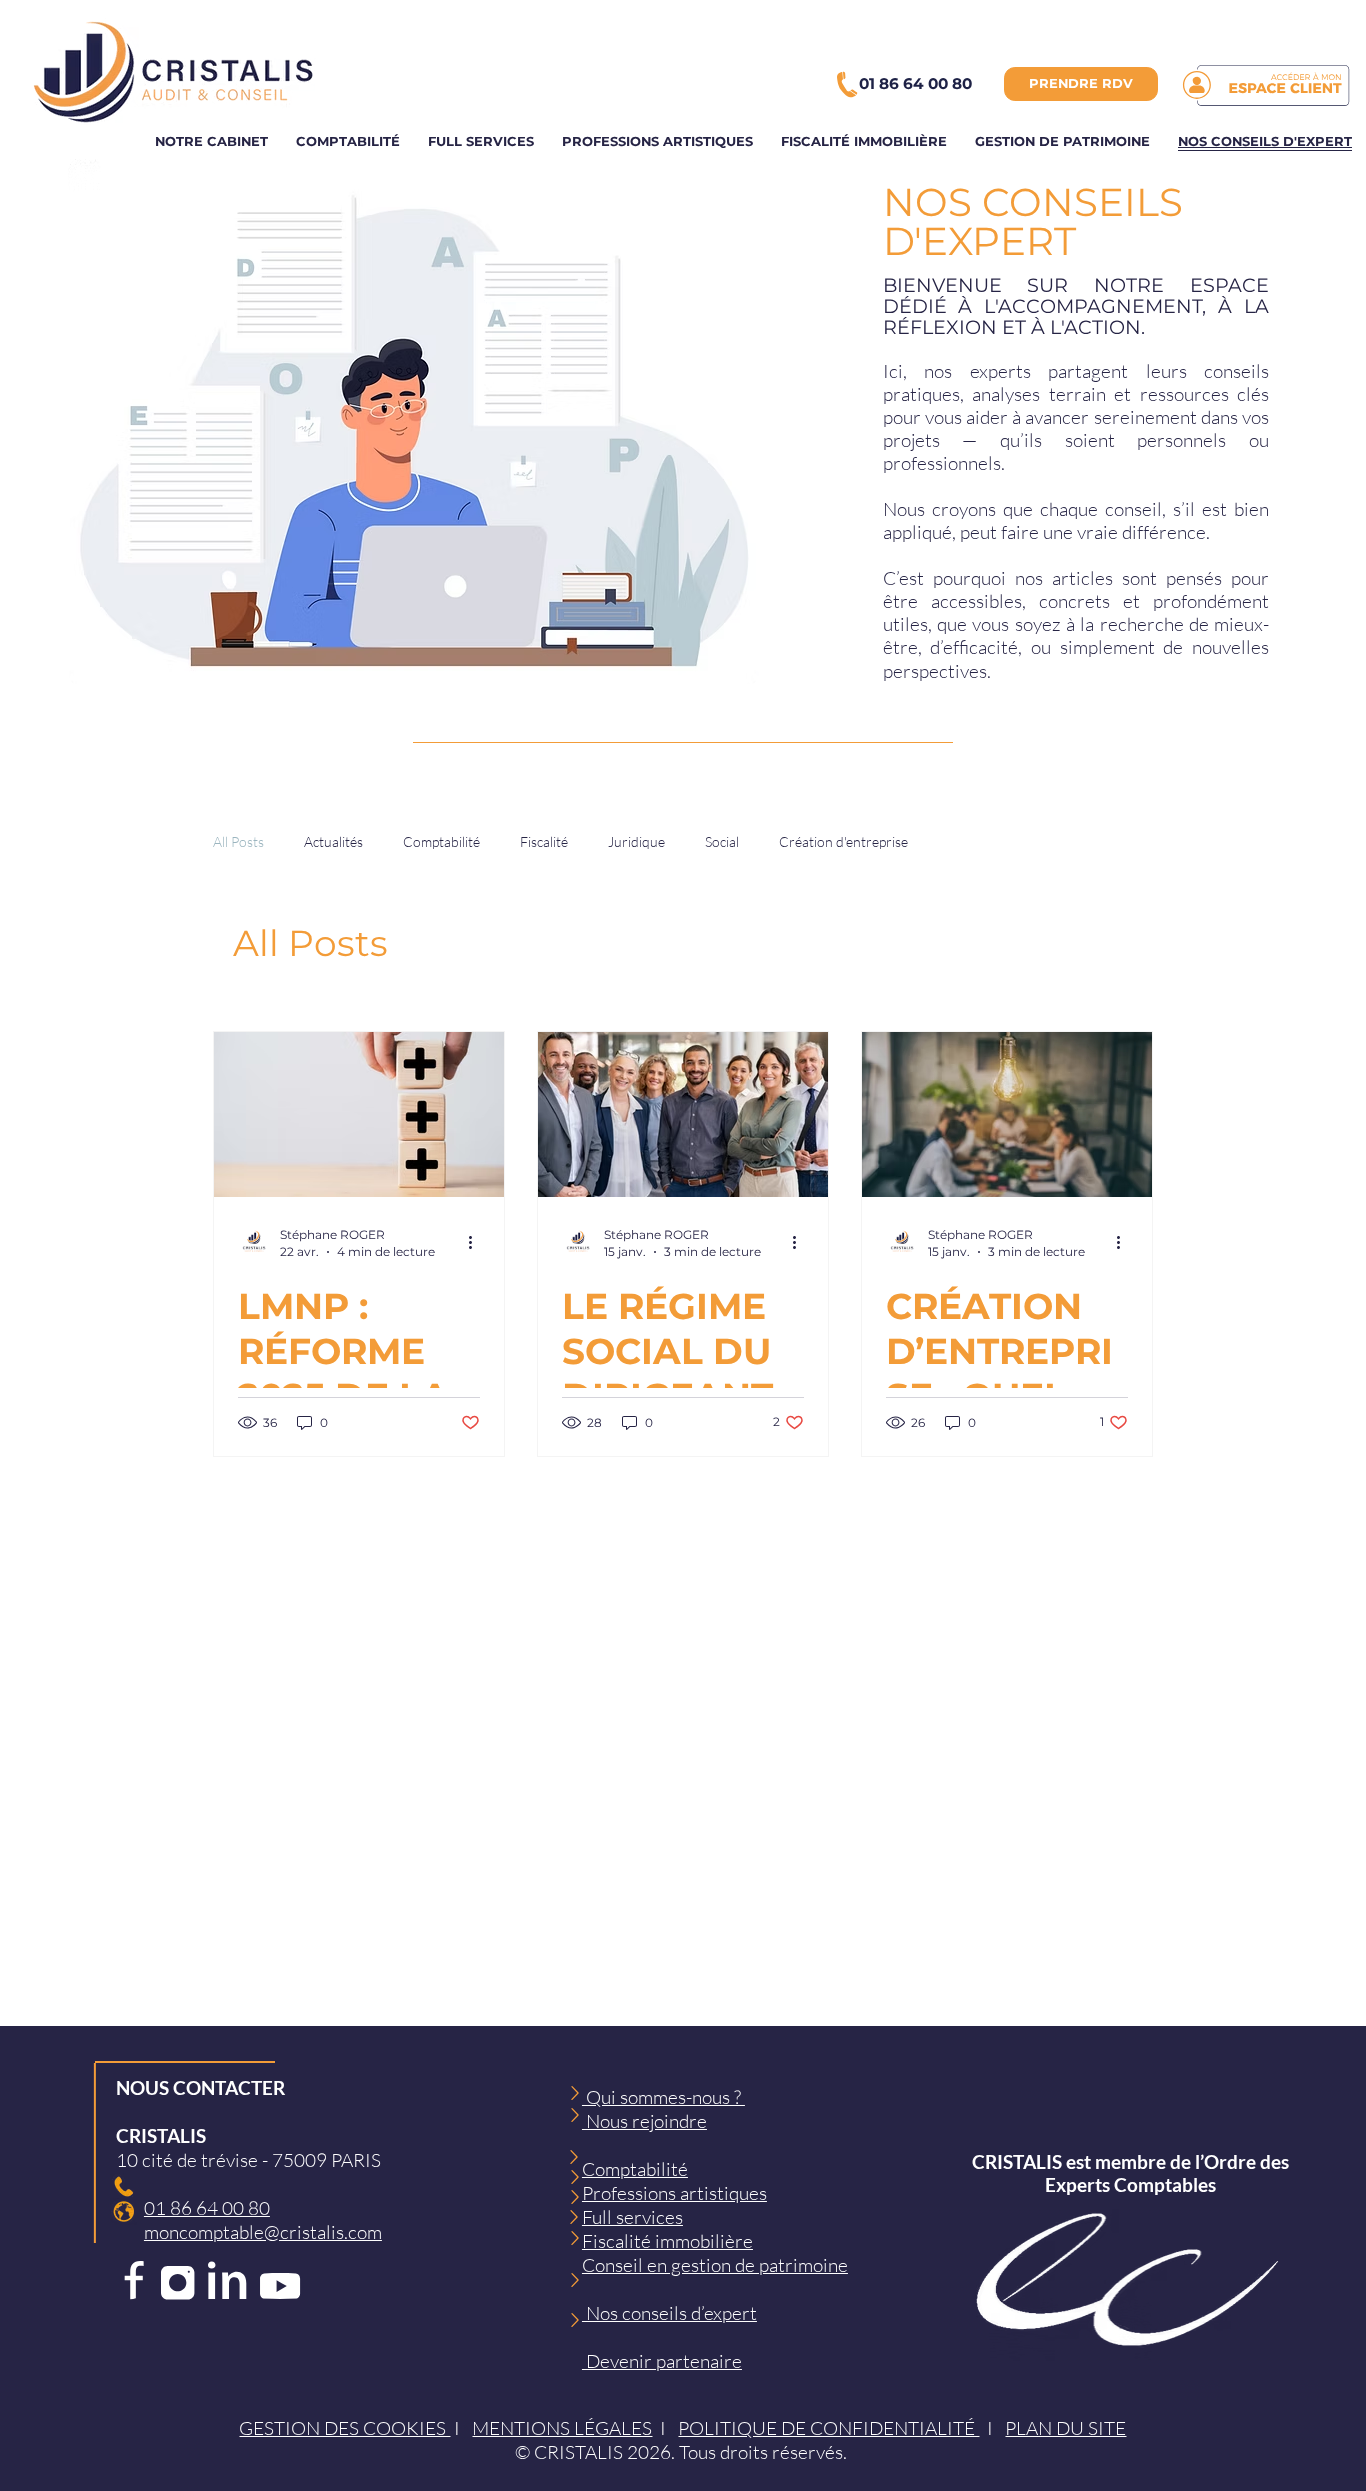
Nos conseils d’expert (669, 2313)
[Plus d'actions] (477, 1242)
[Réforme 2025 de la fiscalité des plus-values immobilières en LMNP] (359, 1114)
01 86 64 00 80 (207, 2208)
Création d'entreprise (843, 841)
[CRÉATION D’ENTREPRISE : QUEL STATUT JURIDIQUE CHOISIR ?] (1007, 1114)
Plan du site (1065, 2428)
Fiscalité (544, 841)
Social (722, 841)
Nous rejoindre (644, 2121)
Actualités (333, 841)
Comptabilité (441, 841)
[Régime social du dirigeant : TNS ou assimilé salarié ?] (683, 1114)
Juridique (636, 841)
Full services (632, 2217)
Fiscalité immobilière (667, 2241)
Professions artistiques (674, 2193)
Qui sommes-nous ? (663, 2097)
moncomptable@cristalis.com (263, 2232)
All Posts (238, 841)
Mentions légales (562, 2428)
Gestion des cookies (344, 2428)
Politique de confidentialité (828, 2428)
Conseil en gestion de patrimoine (715, 2265)
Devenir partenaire (662, 2361)
